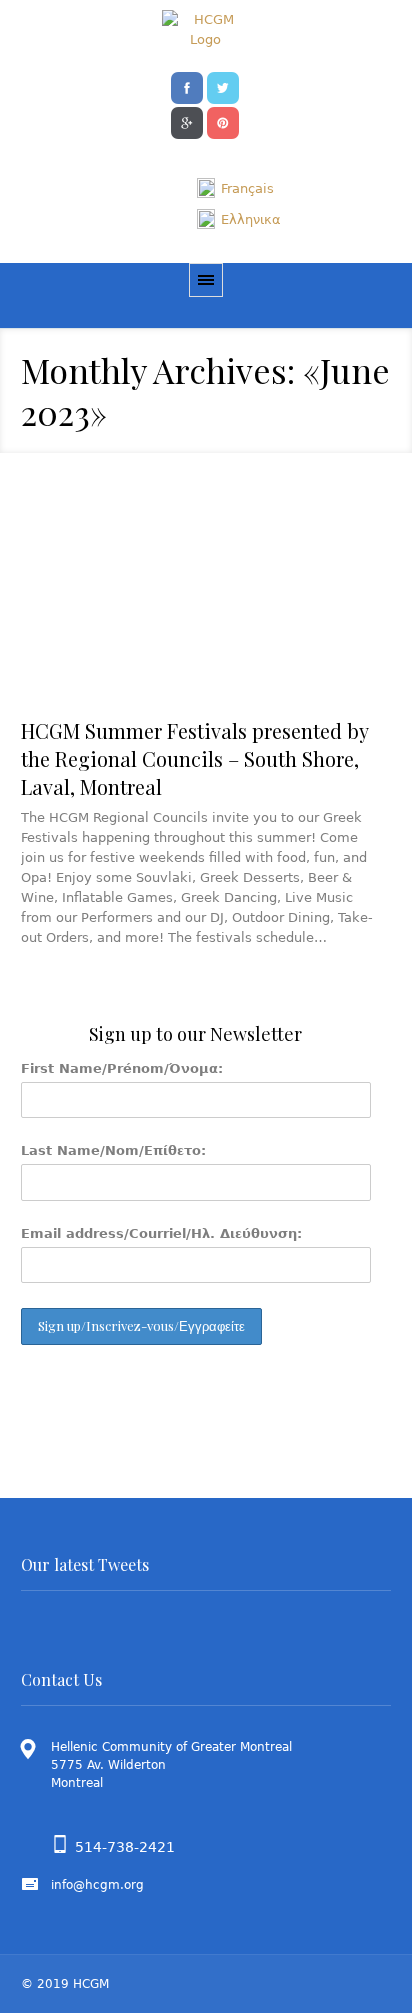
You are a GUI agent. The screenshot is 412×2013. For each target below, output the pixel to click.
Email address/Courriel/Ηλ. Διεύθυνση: (161, 1233)
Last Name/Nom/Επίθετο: (113, 1150)
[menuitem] (235, 188)
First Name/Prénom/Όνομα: (122, 1068)
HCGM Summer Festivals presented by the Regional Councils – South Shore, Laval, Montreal (194, 758)
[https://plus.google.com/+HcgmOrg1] (187, 121)
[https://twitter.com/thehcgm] (223, 86)
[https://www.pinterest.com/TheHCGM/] (223, 121)
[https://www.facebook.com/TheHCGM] (187, 86)
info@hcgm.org (97, 1885)
